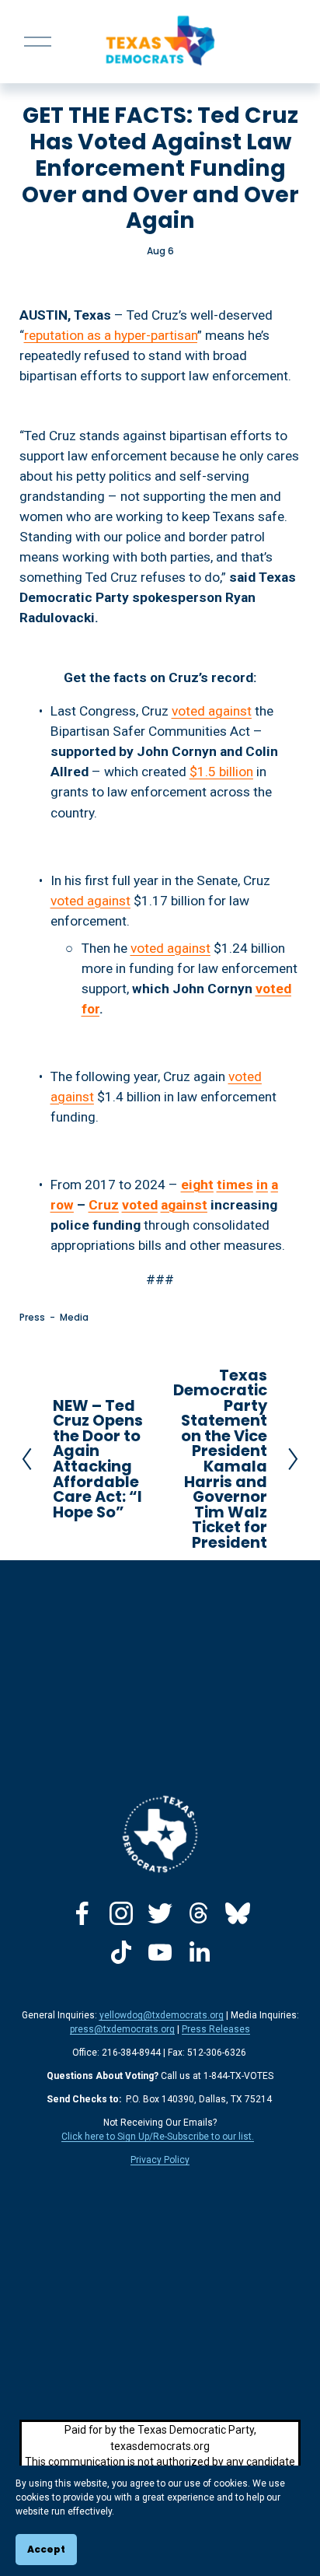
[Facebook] (82, 1913)
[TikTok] (121, 1952)
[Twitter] (160, 1913)
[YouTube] (160, 1952)
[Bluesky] (238, 1913)
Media (74, 1317)
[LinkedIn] (199, 1952)
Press (32, 1317)
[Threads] (199, 1913)
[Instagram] (121, 1913)
